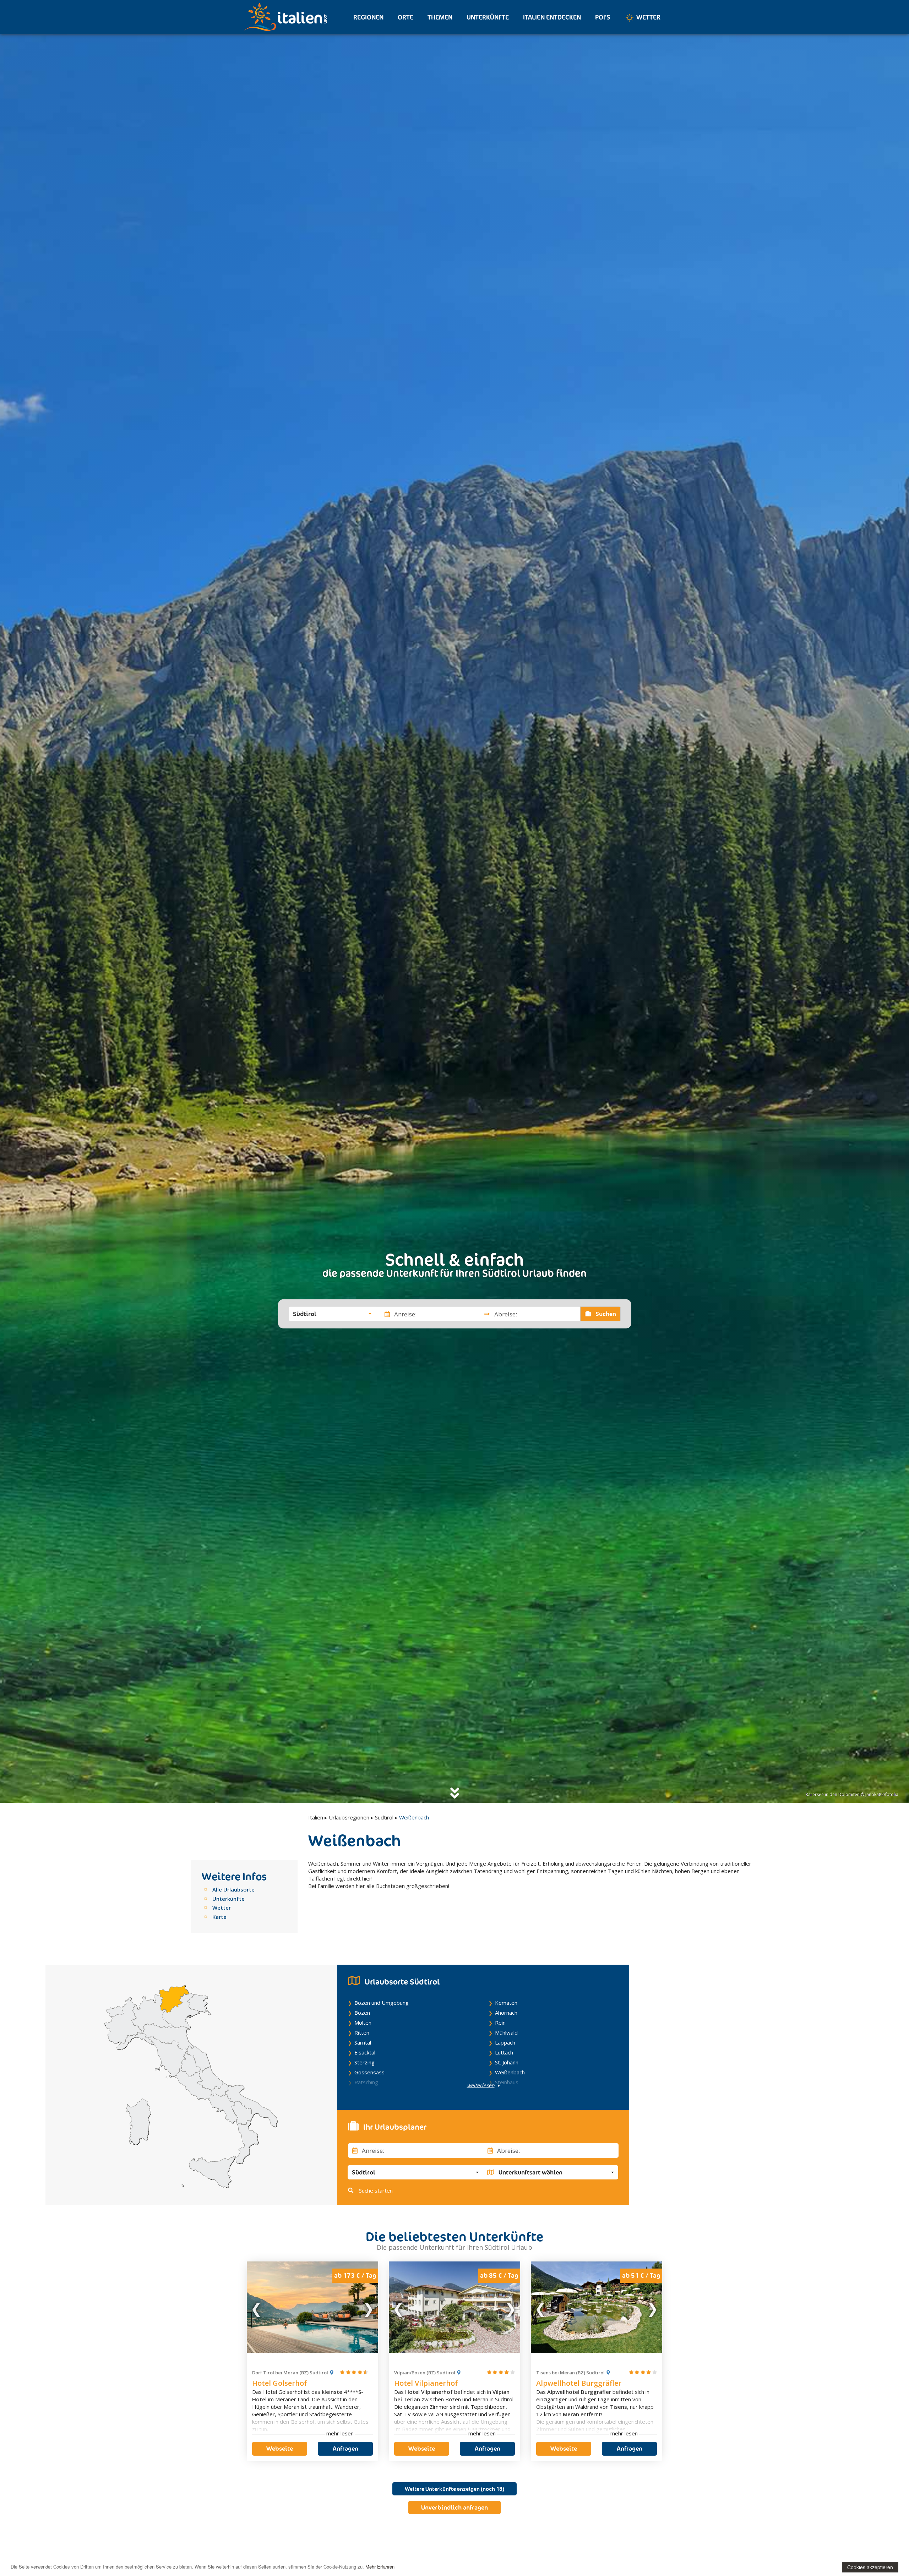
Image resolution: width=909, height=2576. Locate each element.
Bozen (362, 2013)
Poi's (603, 17)
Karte (219, 1917)
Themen (440, 17)
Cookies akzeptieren (870, 2567)
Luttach (504, 2052)
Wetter (648, 17)
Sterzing (364, 2062)
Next (368, 2307)
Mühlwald (506, 2032)
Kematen (506, 2003)
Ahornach (506, 2013)
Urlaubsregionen (349, 1817)
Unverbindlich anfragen (454, 2507)
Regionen (368, 17)
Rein (500, 2023)
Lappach (505, 2042)
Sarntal (363, 2042)
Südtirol (384, 1817)
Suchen (605, 1314)
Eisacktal (365, 2052)
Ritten (362, 2032)
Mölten (363, 2023)
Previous (257, 2307)
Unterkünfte (488, 17)
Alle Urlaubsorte (233, 1889)
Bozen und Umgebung (382, 2003)
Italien (316, 1817)
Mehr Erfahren (380, 2567)
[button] (332, 1314)
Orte (405, 17)
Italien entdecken (552, 17)
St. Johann (507, 2062)
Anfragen (345, 2449)
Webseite (280, 2449)
